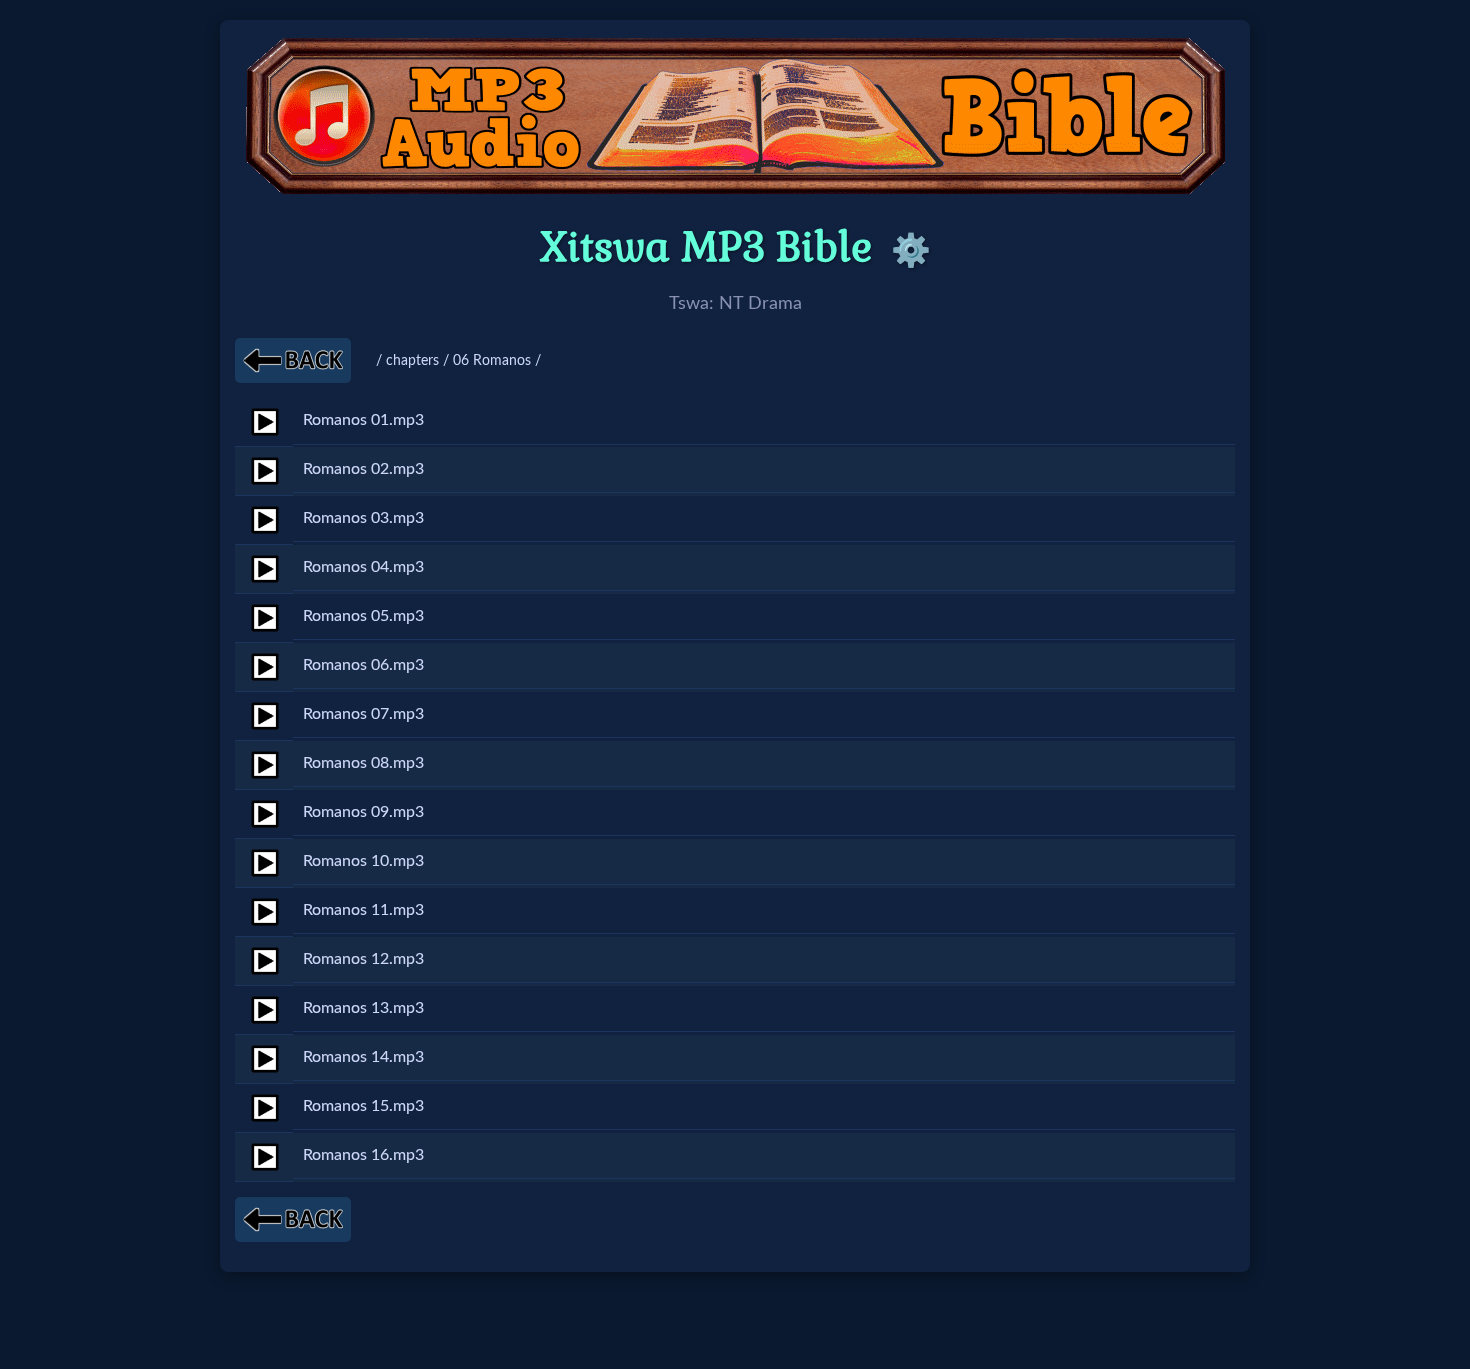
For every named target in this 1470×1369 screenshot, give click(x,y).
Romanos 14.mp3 (363, 1057)
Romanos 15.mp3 (363, 1106)
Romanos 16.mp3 (363, 1155)
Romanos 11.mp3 (363, 910)
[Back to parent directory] (293, 360)
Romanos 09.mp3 (363, 812)
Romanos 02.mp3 (363, 469)
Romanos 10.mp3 (363, 861)
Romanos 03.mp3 (363, 518)
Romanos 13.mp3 (363, 1008)
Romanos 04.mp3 (363, 567)
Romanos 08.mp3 (363, 763)
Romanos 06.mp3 (363, 665)
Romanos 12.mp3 (363, 959)
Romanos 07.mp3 (363, 714)
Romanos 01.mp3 (363, 420)
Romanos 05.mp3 (363, 616)
